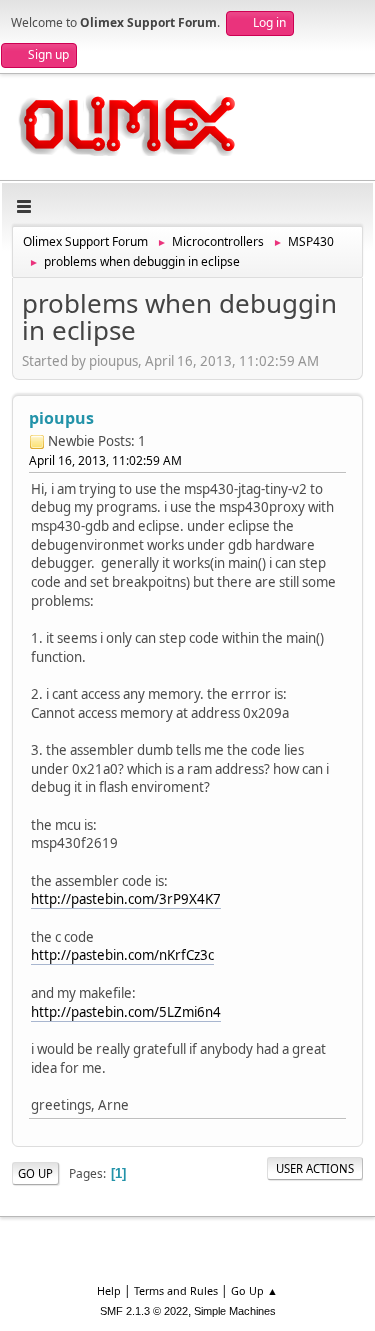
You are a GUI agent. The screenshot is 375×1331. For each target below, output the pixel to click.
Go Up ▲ (254, 1290)
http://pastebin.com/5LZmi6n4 (126, 1012)
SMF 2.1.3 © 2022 (144, 1311)
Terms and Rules (176, 1290)
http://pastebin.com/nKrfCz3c (122, 955)
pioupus (61, 418)
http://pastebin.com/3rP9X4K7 (126, 899)
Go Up (35, 1173)
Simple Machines (235, 1311)
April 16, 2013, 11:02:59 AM (105, 460)
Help (109, 1290)
